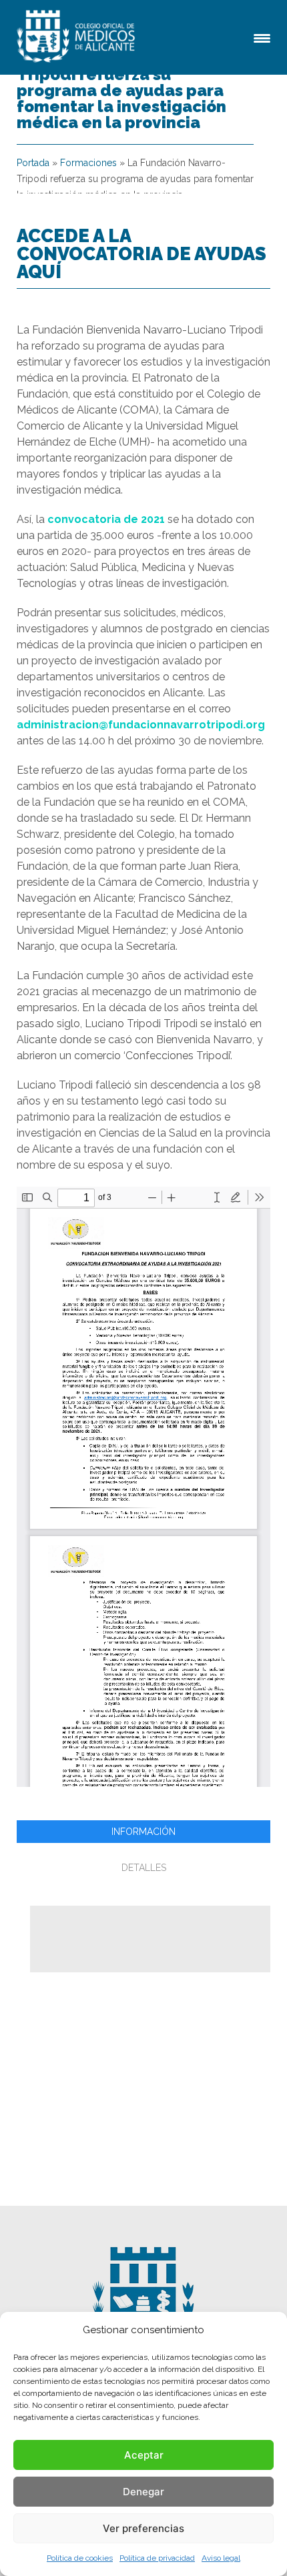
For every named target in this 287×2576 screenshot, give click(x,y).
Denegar (143, 2492)
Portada (33, 163)
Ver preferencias (143, 2528)
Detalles (144, 1868)
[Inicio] (78, 37)
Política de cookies (80, 2558)
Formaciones (88, 163)
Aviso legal (221, 2558)
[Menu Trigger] (262, 37)
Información (143, 1832)
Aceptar (144, 2455)
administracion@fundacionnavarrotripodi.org (141, 725)
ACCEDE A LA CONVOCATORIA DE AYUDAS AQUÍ (141, 253)
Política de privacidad (157, 2558)
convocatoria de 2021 (106, 519)
